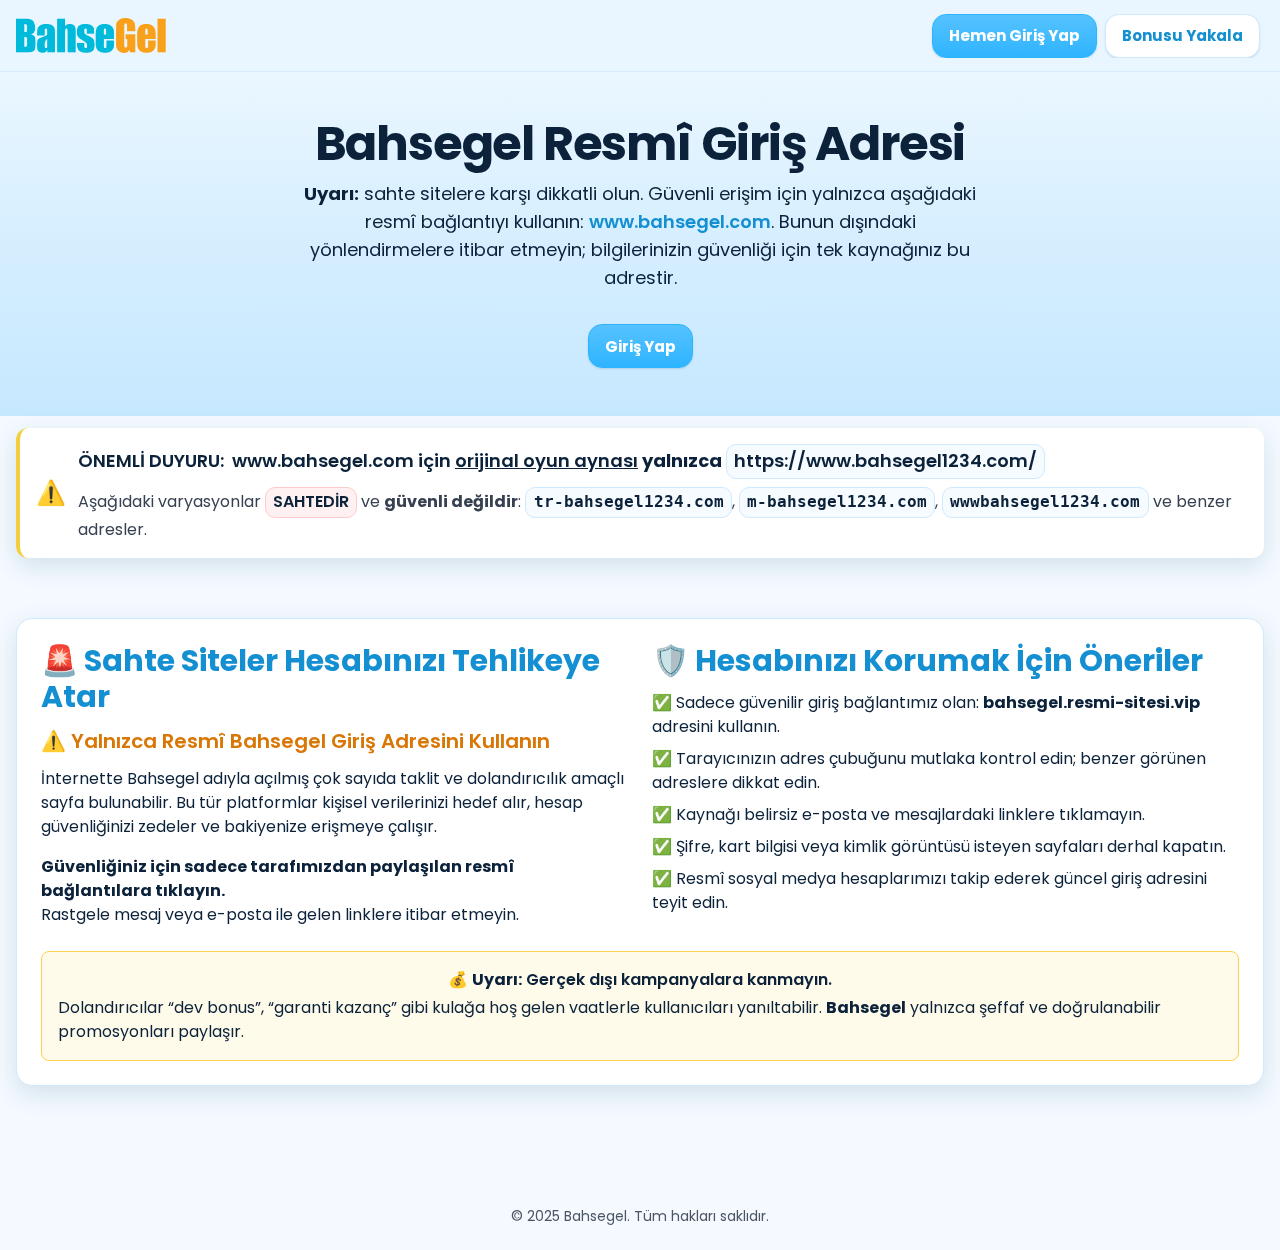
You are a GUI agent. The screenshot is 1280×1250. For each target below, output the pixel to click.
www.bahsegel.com (680, 221)
